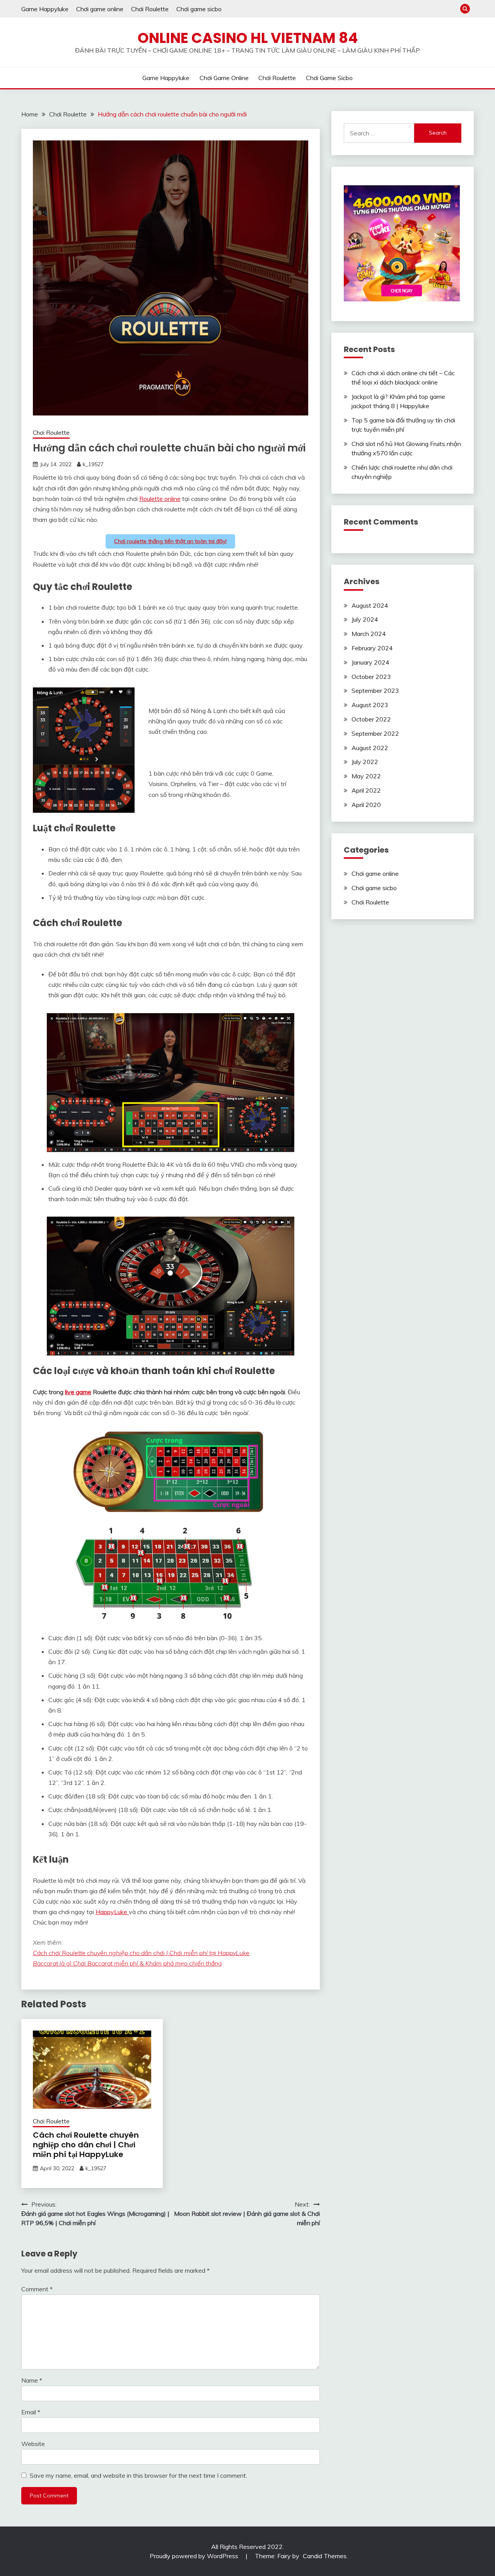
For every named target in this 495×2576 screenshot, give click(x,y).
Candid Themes (325, 2556)
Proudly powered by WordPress (195, 2556)
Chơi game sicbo (199, 9)
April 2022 (366, 790)
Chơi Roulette (150, 9)
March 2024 (369, 634)
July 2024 (365, 619)
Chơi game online (100, 9)
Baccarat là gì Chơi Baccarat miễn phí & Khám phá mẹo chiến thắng (127, 1963)
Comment (37, 2289)
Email (31, 2412)
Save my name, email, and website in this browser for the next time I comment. (138, 2475)
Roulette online (160, 499)
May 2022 (366, 776)
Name (32, 2380)
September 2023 (375, 691)
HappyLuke (112, 1912)
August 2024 (370, 605)
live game (78, 1392)
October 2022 (371, 719)
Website (33, 2444)
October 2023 (371, 677)
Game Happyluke (45, 9)
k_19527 (93, 464)
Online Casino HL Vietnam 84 (248, 38)
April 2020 (366, 805)
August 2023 (370, 705)
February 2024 (372, 648)
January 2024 (370, 662)
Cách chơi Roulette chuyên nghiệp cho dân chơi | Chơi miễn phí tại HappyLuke (141, 1953)
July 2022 (365, 762)
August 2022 (370, 748)
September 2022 (375, 733)
